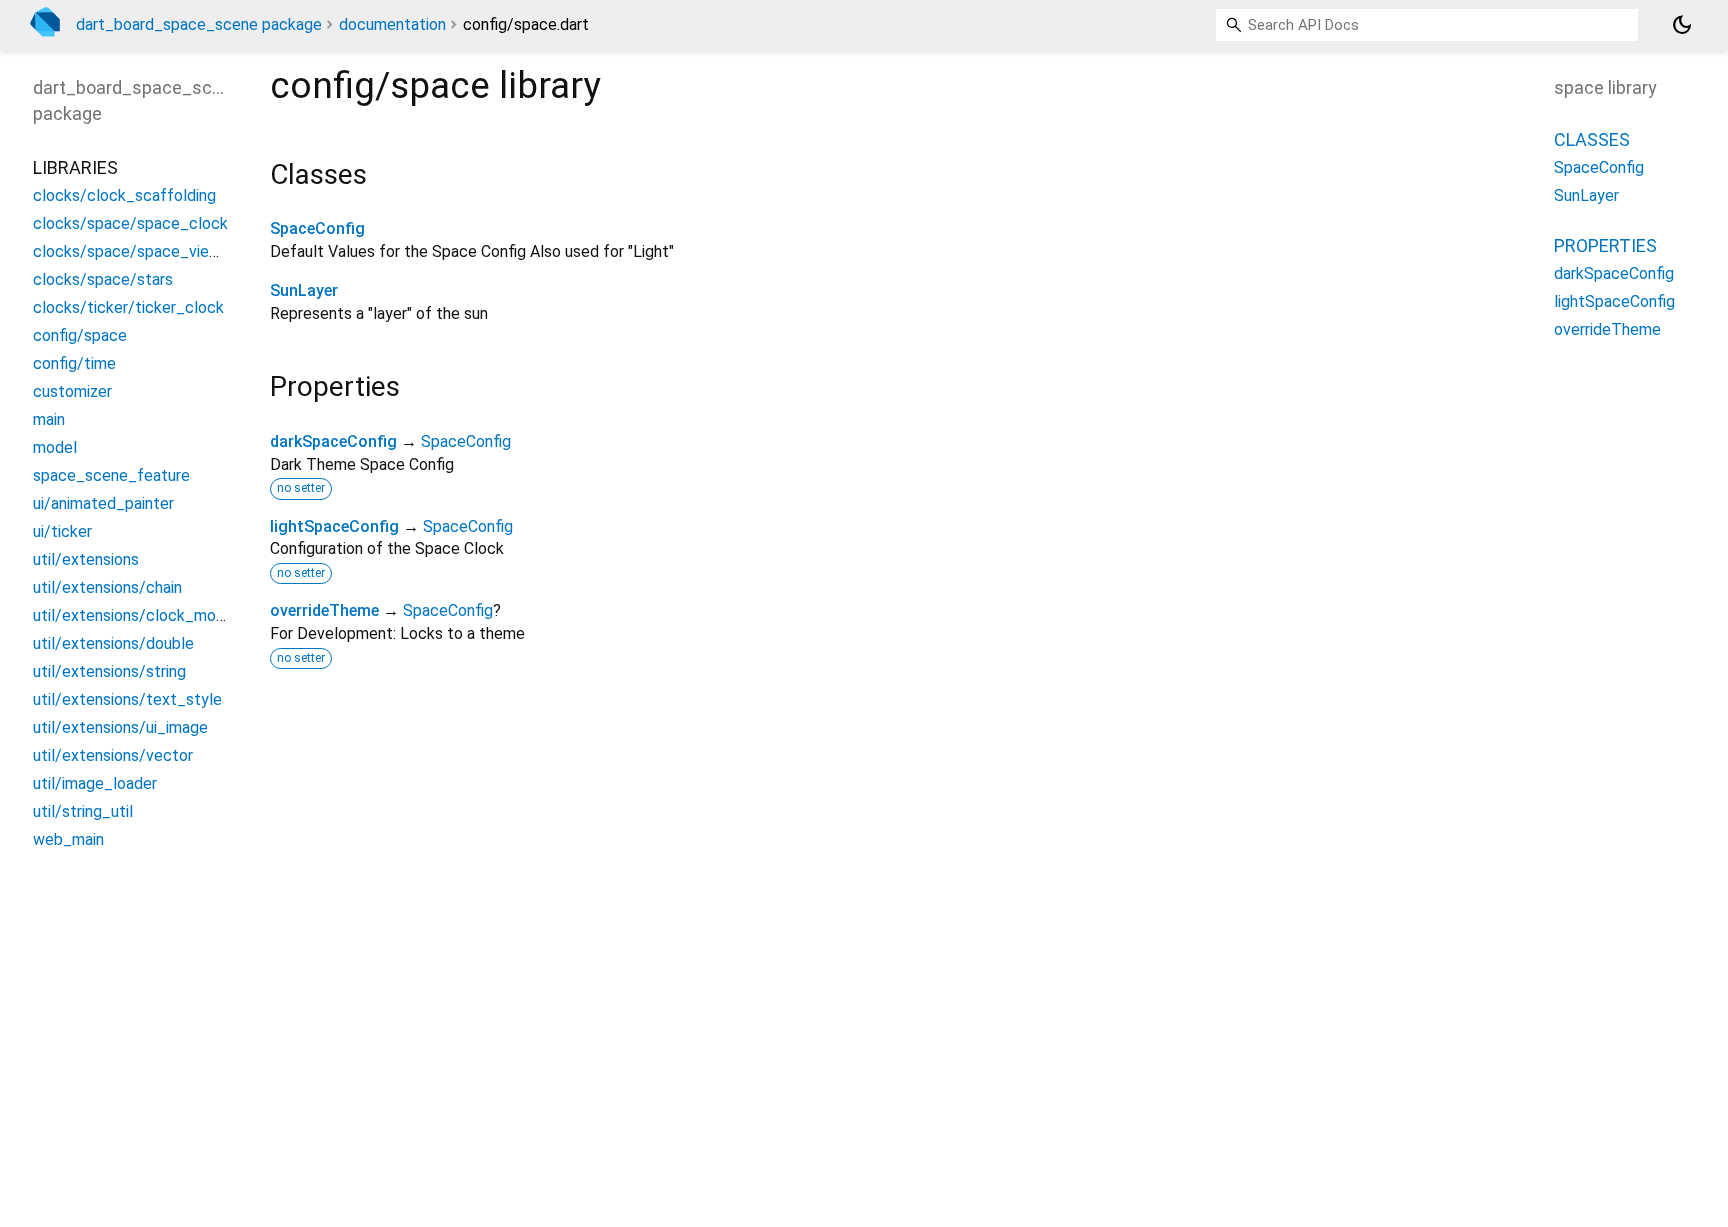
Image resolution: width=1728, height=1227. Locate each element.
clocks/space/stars (103, 279)
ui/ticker (62, 531)
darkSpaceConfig (333, 441)
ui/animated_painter (103, 503)
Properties (1605, 245)
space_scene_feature (111, 475)
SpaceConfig (317, 228)
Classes (1592, 139)
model (55, 447)
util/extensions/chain (107, 587)
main (49, 419)
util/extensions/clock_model (135, 615)
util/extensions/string (109, 671)
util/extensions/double (113, 643)
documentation (392, 24)
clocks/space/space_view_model (153, 251)
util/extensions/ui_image (120, 727)
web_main (68, 839)
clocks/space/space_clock (130, 223)
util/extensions (86, 559)
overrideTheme (324, 610)
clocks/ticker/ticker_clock (128, 307)
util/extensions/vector (113, 755)
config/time (74, 363)
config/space (80, 335)
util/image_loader (95, 783)
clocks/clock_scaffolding (124, 195)
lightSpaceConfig (334, 526)
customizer (72, 391)
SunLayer (304, 290)
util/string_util (83, 811)
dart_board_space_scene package (199, 24)
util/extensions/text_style (127, 699)
